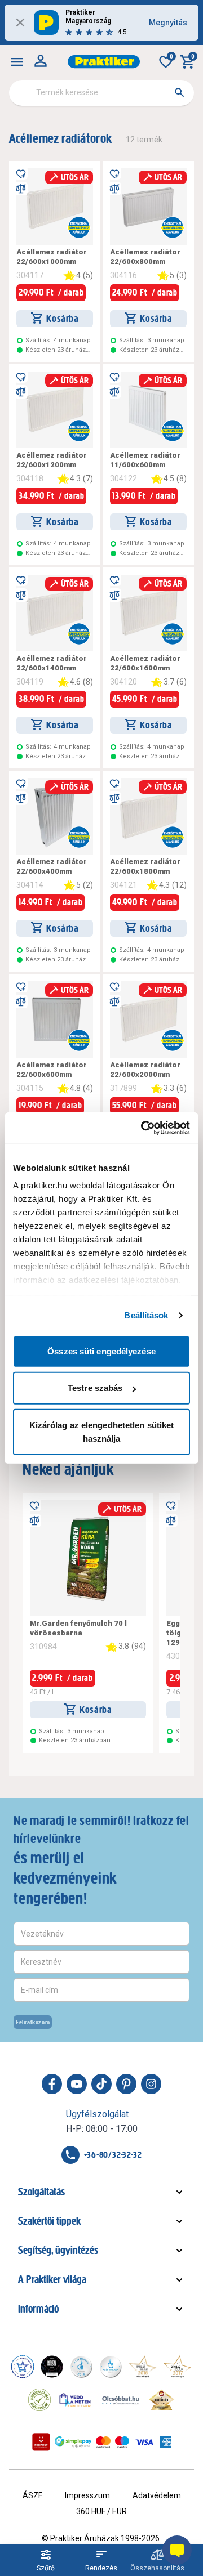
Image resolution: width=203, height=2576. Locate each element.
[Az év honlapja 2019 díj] (111, 2367)
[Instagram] (151, 2084)
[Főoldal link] (104, 62)
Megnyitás (168, 23)
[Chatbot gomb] (177, 2550)
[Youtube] (77, 2084)
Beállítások (146, 1315)
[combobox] (101, 93)
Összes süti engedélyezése (101, 1351)
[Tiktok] (101, 2084)
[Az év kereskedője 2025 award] (162, 2400)
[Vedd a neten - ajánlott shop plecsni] (75, 2400)
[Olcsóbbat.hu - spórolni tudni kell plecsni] (121, 2400)
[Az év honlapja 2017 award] (178, 2367)
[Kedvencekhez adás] (21, 173)
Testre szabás (95, 1388)
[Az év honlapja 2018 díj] (81, 2367)
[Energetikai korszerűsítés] (79, 227)
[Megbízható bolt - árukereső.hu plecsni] (39, 2400)
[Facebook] (52, 2084)
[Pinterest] (126, 2084)
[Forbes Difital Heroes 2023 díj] (52, 2367)
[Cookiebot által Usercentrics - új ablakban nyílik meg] (143, 1128)
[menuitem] (17, 62)
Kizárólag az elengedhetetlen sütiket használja (102, 1431)
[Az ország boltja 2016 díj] (143, 2367)
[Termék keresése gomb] (179, 92)
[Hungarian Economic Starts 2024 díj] (23, 2367)
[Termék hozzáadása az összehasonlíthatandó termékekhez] (21, 189)
